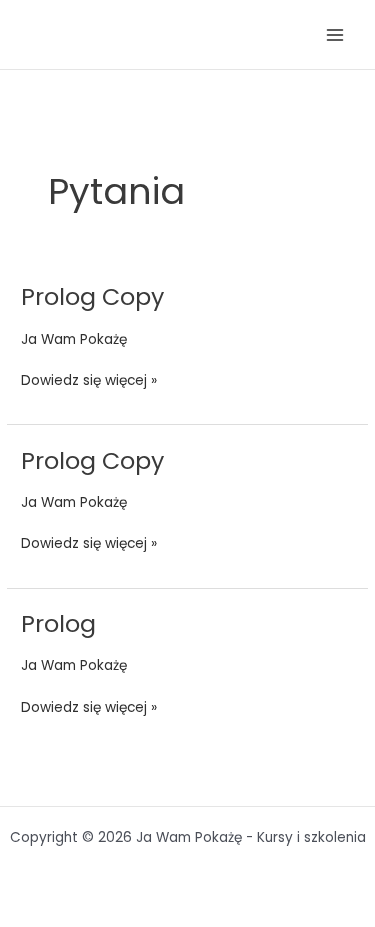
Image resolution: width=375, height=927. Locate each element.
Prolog (58, 623)
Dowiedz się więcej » (89, 380)
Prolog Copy (92, 296)
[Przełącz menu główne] (335, 34)
